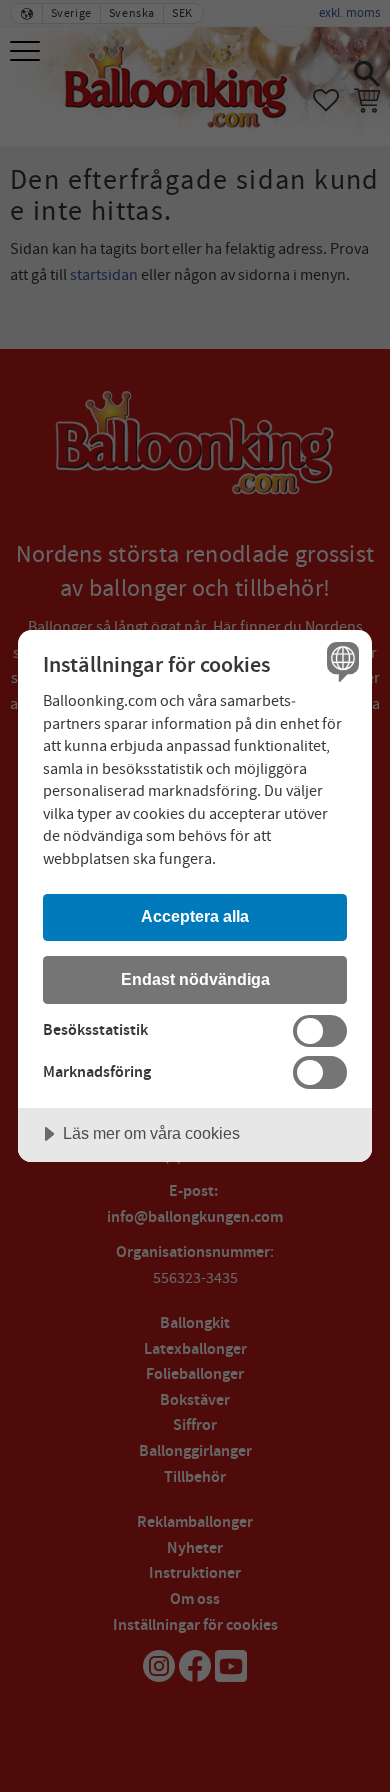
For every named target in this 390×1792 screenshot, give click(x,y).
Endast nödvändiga (195, 979)
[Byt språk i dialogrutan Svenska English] (340, 661)
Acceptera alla (195, 916)
